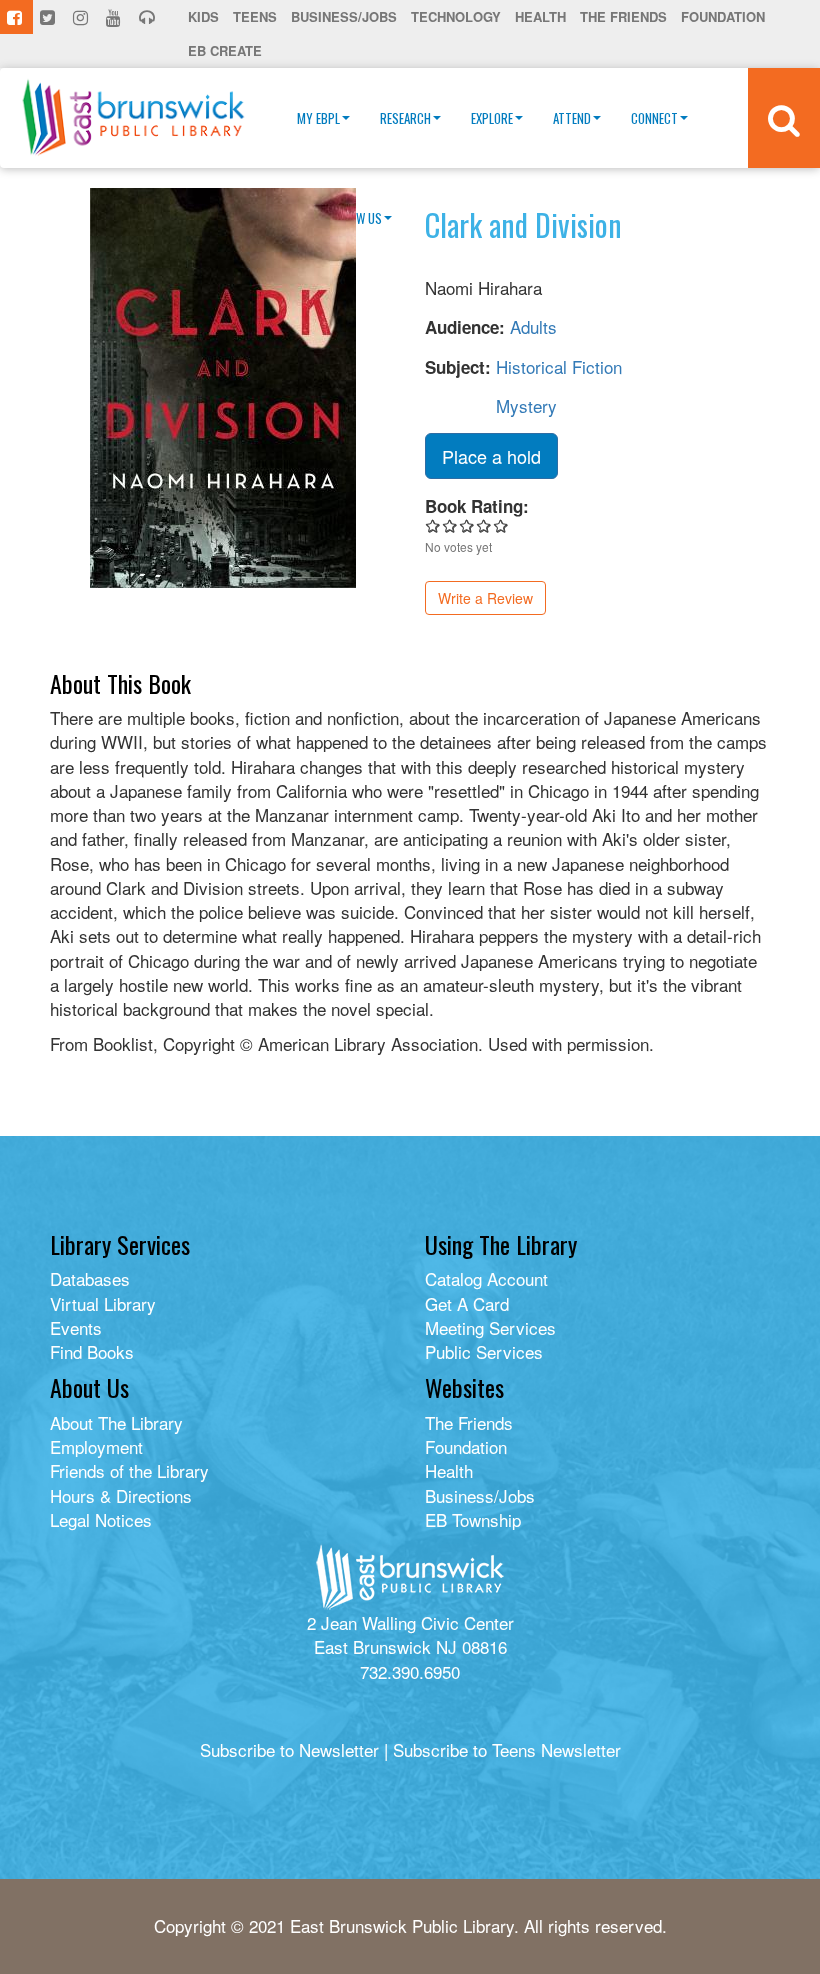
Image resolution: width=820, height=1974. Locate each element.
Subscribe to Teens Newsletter (507, 1749)
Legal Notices (101, 1519)
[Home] (133, 118)
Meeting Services (490, 1327)
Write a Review (485, 598)
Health (540, 16)
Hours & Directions (121, 1495)
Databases (90, 1278)
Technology (456, 16)
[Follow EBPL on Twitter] (49, 17)
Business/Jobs (344, 16)
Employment (96, 1446)
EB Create (225, 50)
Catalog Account (486, 1278)
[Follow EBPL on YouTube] (115, 17)
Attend (572, 118)
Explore (492, 118)
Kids (203, 16)
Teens (255, 16)
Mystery (526, 405)
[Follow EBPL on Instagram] (82, 17)
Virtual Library (103, 1303)
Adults (533, 326)
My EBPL (318, 118)
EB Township (473, 1519)
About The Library (116, 1422)
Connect (654, 118)
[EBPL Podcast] (149, 17)
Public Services (484, 1351)
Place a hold (491, 456)
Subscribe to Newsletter (289, 1749)
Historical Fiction (559, 366)
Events (76, 1327)
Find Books (92, 1351)
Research (405, 118)
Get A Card (467, 1303)
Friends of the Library (129, 1470)
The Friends (623, 16)
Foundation (723, 16)
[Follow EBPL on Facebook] (16, 17)
